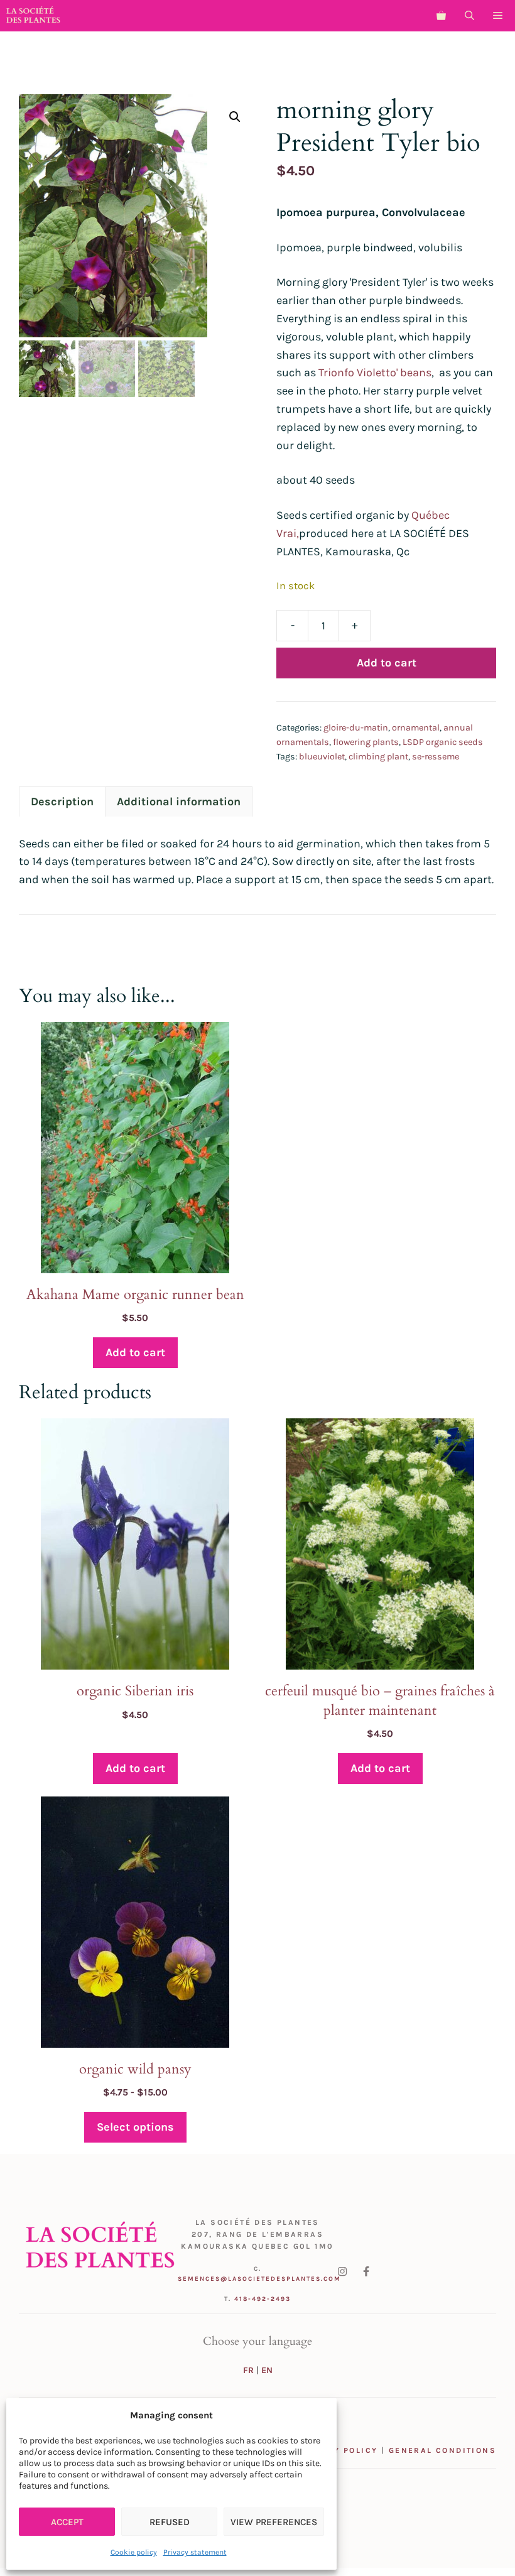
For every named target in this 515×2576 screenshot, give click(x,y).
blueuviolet (322, 757)
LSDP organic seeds (443, 742)
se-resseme (436, 757)
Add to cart (387, 663)
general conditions (442, 2450)
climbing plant (378, 757)
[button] (469, 16)
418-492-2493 (263, 2299)
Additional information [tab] (179, 802)
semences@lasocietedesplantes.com (259, 2279)
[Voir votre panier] (441, 16)
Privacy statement (195, 2552)
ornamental (416, 728)
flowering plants (366, 742)
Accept (67, 2522)
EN (267, 2370)
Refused (170, 2522)
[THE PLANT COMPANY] (33, 16)
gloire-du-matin (356, 728)
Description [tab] (62, 802)
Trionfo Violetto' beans (375, 372)
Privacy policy (339, 2450)
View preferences (274, 2522)
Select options (135, 2127)
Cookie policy (134, 2552)
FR (248, 2370)
